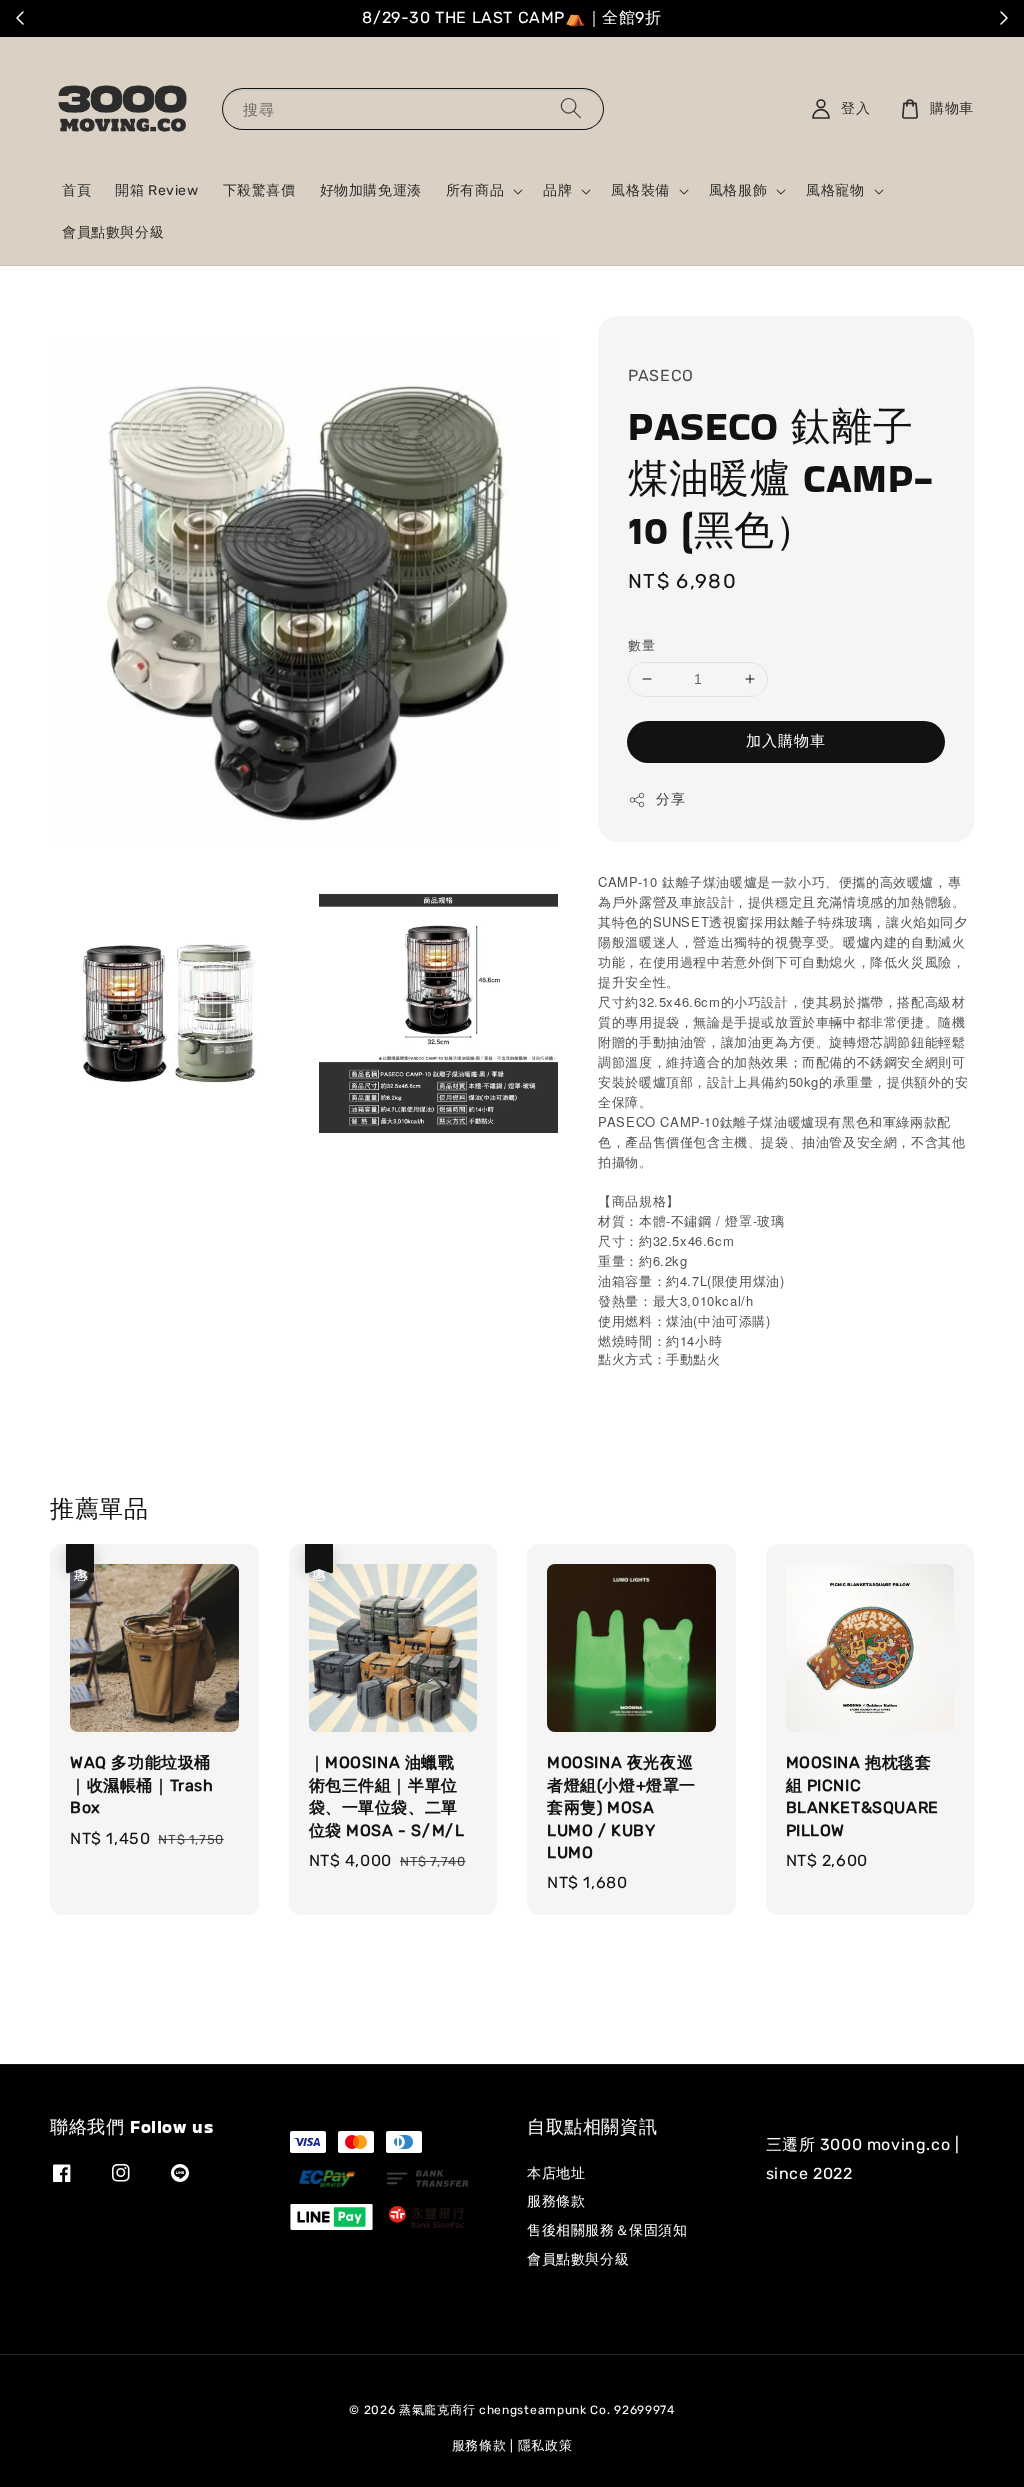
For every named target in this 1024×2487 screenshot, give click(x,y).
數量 (641, 645)
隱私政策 (545, 2445)
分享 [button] (670, 799)
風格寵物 (835, 190)
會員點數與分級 (113, 232)
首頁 (76, 190)
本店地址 (556, 2173)
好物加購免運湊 (371, 190)
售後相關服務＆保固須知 (607, 2230)
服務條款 (556, 2201)
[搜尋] (571, 108)
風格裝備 (640, 190)
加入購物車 (786, 741)
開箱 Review (156, 190)
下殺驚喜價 (259, 190)
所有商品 (475, 190)
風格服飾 (738, 190)
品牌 (557, 190)
